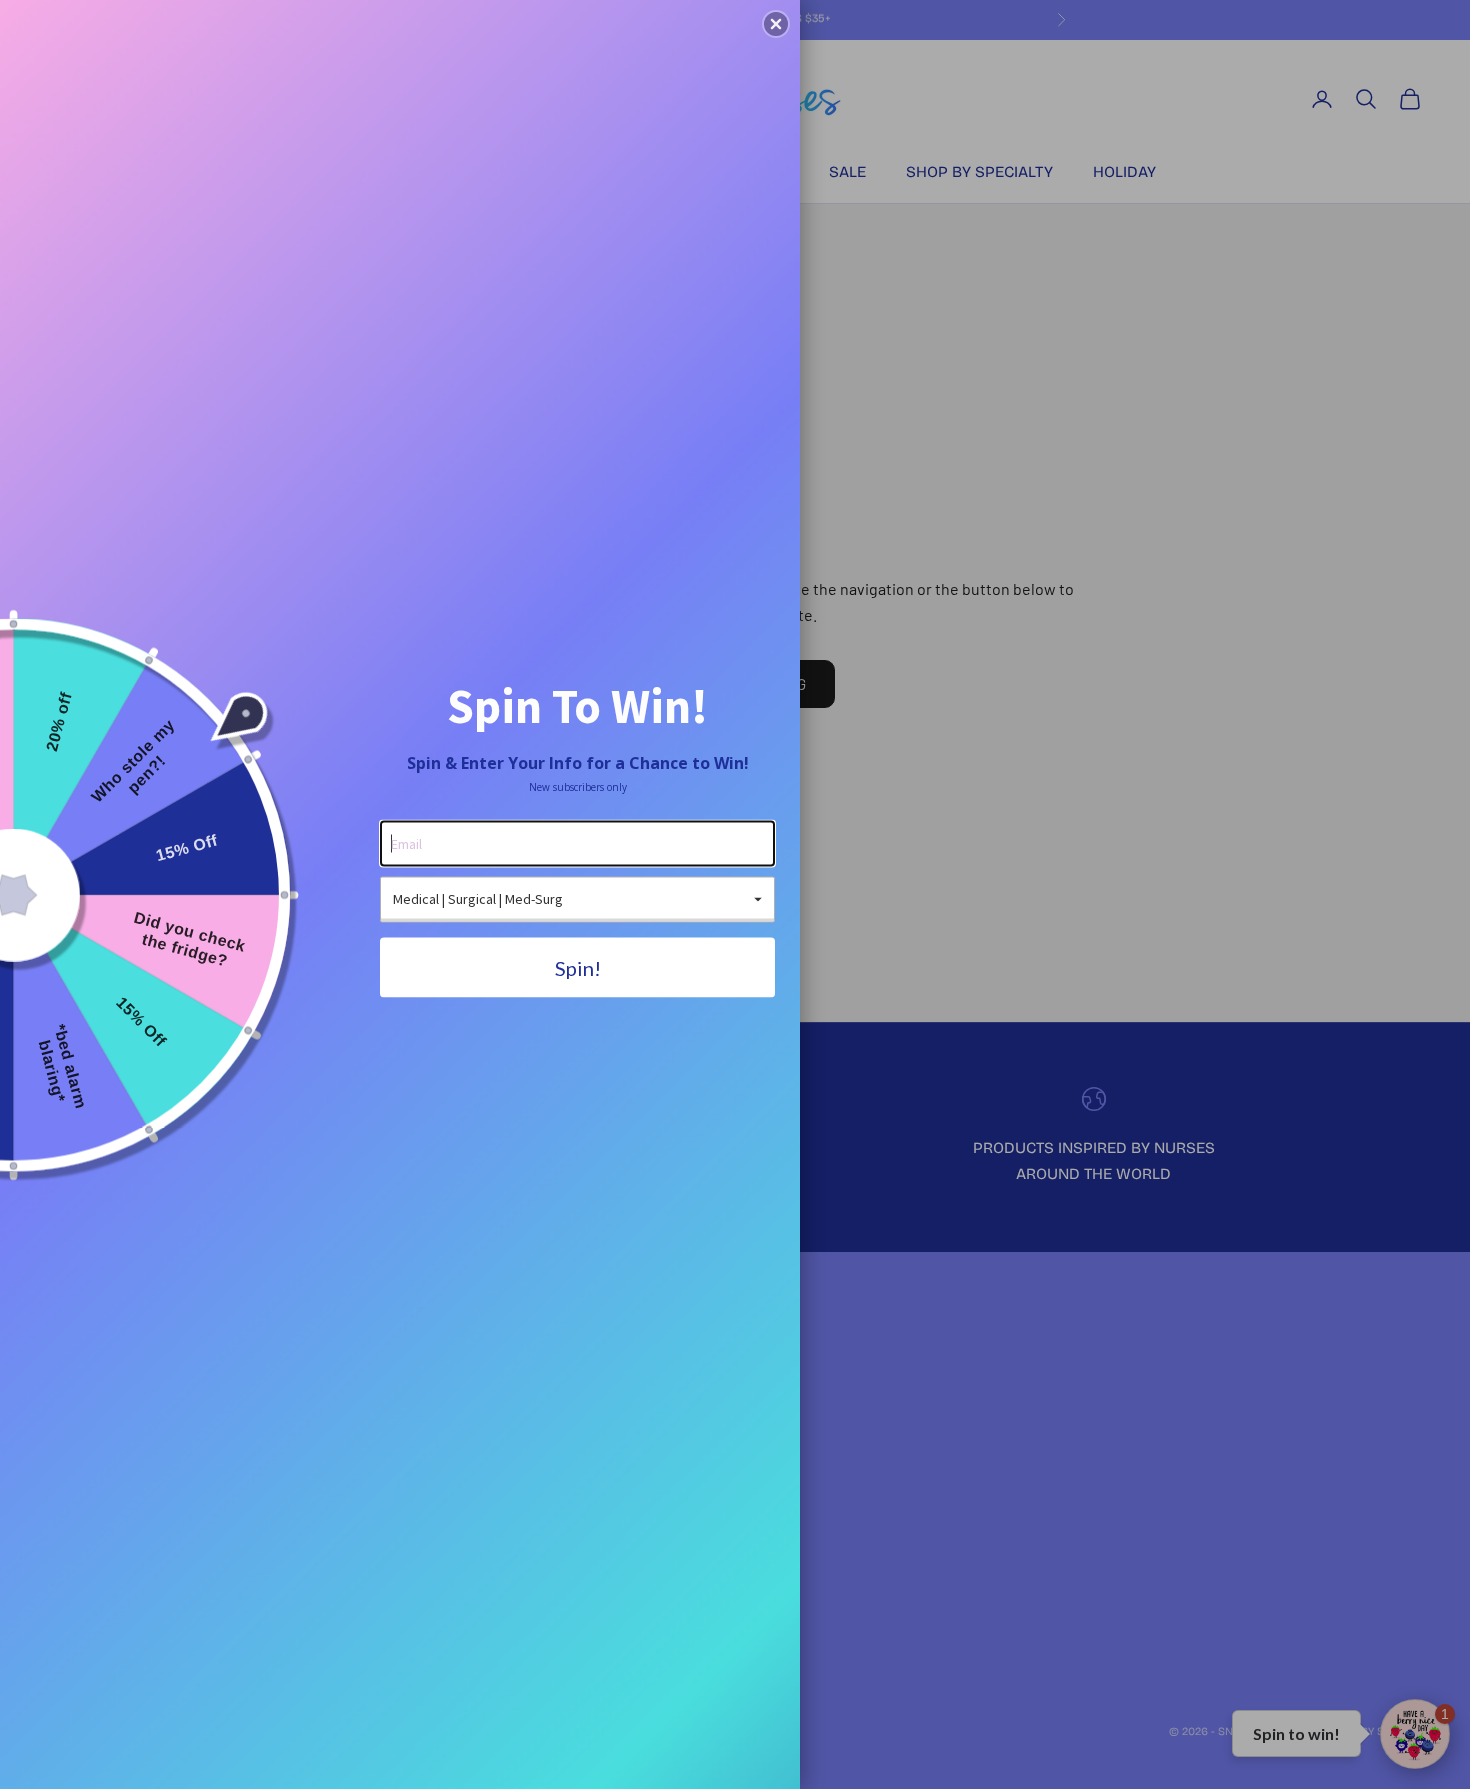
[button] (776, 24)
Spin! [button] (578, 967)
